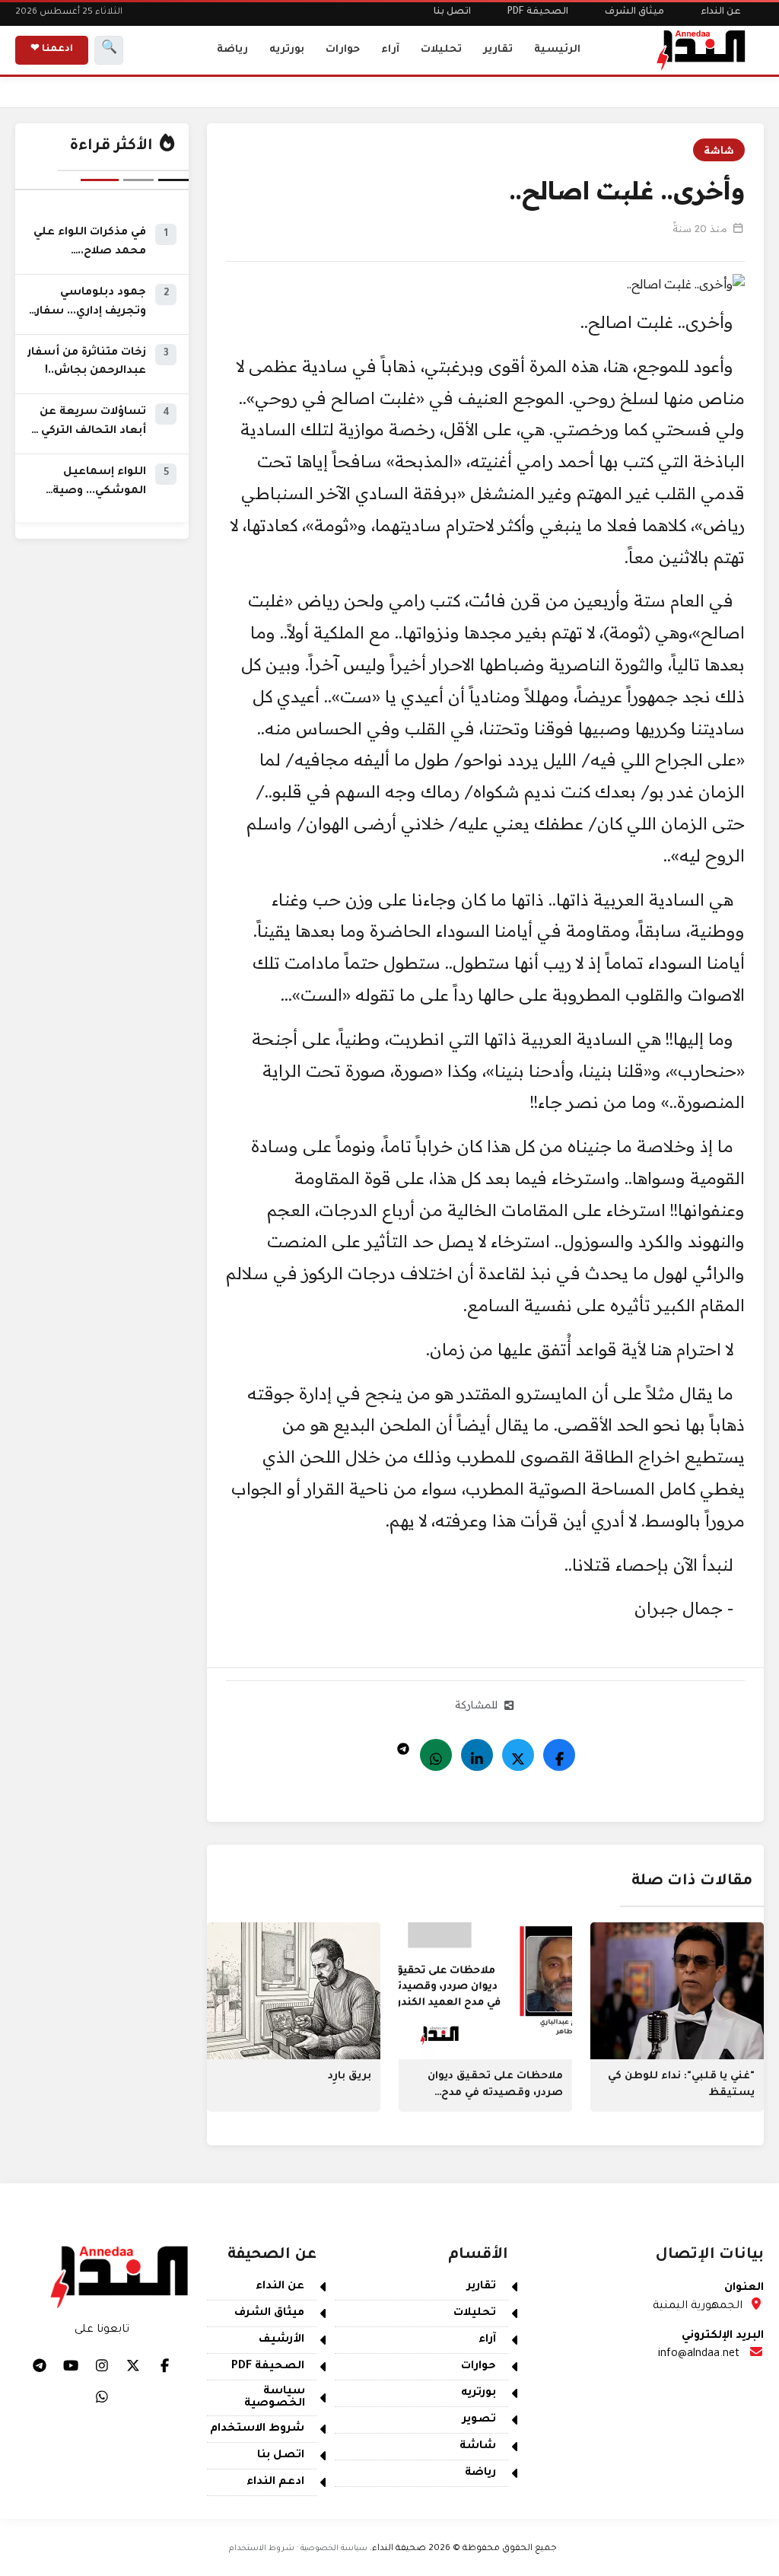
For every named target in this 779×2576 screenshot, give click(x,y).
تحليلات (441, 50)
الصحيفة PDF (538, 12)
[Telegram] (403, 1745)
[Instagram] (102, 2365)
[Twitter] (518, 1755)
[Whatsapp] (436, 1755)
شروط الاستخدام (257, 2429)
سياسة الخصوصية (275, 2398)
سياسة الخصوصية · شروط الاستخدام (298, 2549)
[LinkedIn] (477, 1755)
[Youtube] (71, 2365)
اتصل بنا (452, 12)
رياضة (232, 50)
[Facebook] (559, 1755)
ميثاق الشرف (634, 12)
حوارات (343, 50)
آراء (390, 50)
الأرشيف (281, 2340)
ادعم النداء (275, 2482)
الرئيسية (557, 50)
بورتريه (287, 50)
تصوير (479, 2420)
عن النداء (721, 12)
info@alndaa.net (699, 2355)
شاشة (719, 150)
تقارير (498, 50)
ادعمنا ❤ (52, 49)
